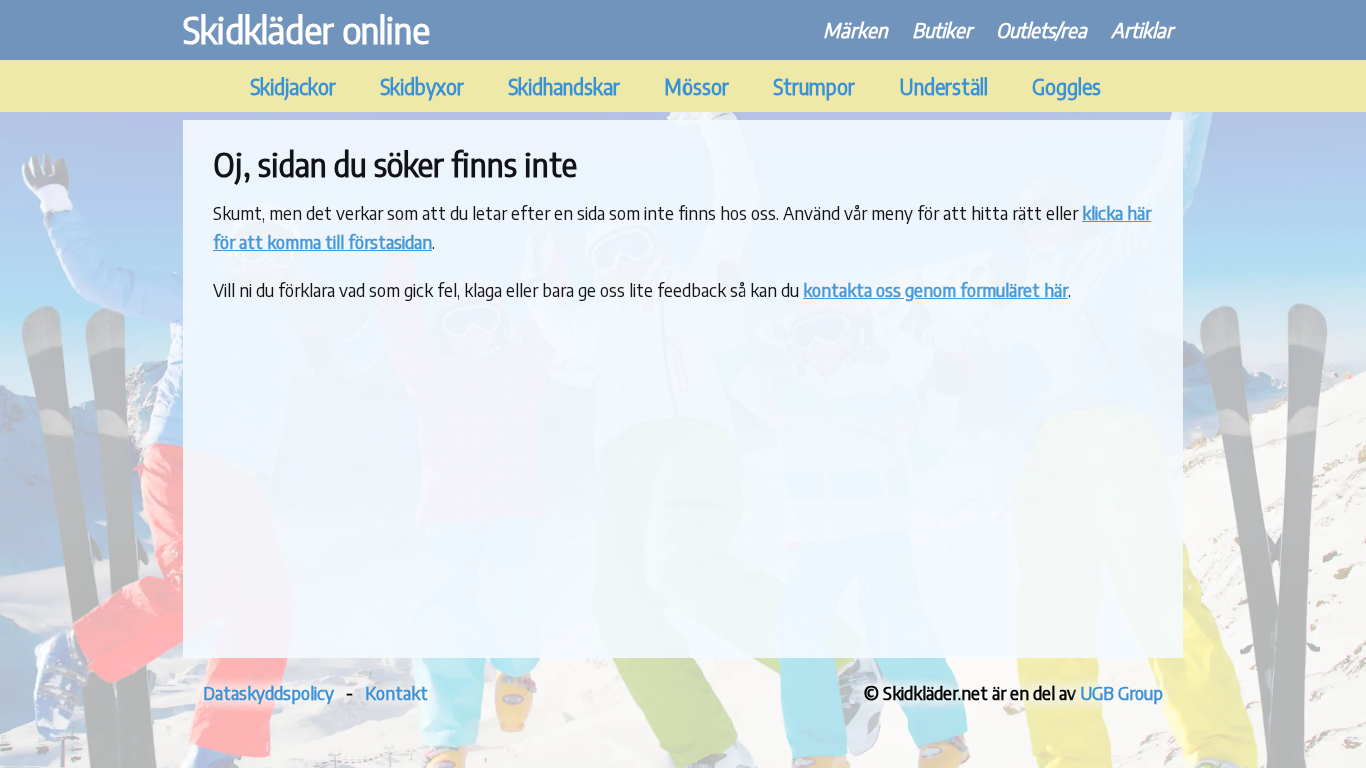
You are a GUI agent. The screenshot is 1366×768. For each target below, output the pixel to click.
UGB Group (1121, 692)
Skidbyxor (422, 86)
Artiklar (1142, 29)
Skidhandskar (564, 86)
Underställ (943, 86)
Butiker (942, 29)
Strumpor (814, 86)
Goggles (1066, 86)
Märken (855, 29)
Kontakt (396, 692)
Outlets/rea (1041, 29)
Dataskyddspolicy (268, 692)
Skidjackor (293, 86)
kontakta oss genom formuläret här (935, 289)
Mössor (696, 86)
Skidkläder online (306, 29)
